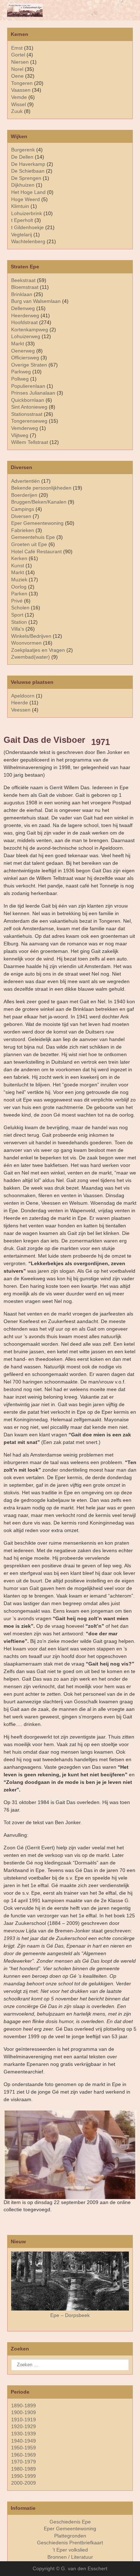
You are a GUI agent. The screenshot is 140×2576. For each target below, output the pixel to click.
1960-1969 (24, 2455)
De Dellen (22, 157)
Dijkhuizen (23, 185)
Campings (23, 509)
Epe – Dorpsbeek (70, 2315)
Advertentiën (25, 481)
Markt (18, 572)
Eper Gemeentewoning (37, 523)
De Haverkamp (28, 164)
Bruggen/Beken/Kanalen (39, 502)
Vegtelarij (22, 235)
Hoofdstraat (24, 322)
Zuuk (17, 111)
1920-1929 (24, 2426)
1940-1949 (24, 2441)
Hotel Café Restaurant (36, 551)
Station (19, 622)
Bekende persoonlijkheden (41, 488)
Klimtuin (20, 206)
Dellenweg (23, 308)
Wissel (18, 104)
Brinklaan (22, 294)
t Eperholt (22, 220)
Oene (17, 76)
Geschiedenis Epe (70, 2522)
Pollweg (20, 379)
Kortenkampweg (30, 330)
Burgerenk (23, 150)
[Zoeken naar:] (70, 2364)
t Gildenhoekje (27, 227)
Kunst (18, 565)
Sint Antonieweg (29, 407)
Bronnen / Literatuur (70, 2557)
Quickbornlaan (28, 400)
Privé (17, 601)
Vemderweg (25, 428)
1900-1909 (24, 2412)
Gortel (18, 55)
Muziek (19, 580)
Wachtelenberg (28, 241)
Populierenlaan (28, 386)
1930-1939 (24, 2434)
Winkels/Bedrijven (31, 636)
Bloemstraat (25, 287)
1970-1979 (24, 2462)
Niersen (20, 62)
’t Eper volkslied (70, 2550)
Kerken (19, 558)
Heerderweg (25, 315)
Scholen (20, 608)
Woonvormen (26, 643)
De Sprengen (26, 178)
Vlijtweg (20, 435)
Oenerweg (23, 351)
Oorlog (19, 587)
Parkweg (21, 372)
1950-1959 (24, 2448)
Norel (17, 69)
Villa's (18, 629)
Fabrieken (23, 530)
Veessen (21, 710)
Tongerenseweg (29, 421)
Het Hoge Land (28, 192)
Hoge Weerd (25, 199)
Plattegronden (70, 2536)
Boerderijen (24, 495)
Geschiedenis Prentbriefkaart (70, 2543)
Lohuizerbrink (27, 213)
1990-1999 (24, 2476)
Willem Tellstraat (30, 442)
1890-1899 (24, 2405)
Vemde (19, 97)
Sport (17, 615)
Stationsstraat (27, 414)
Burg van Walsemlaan (36, 301)
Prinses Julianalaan (33, 393)
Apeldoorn (23, 696)
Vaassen (21, 90)
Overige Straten (29, 365)
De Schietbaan (28, 171)
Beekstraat (23, 280)
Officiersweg (25, 358)
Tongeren (22, 83)
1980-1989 (24, 2469)
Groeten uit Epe (29, 544)
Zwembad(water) (31, 657)
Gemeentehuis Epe (33, 537)
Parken (19, 594)
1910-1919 (24, 2420)
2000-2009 (24, 2483)
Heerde (20, 703)
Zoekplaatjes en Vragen (38, 650)
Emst (17, 48)
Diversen (21, 516)
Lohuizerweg (26, 336)
